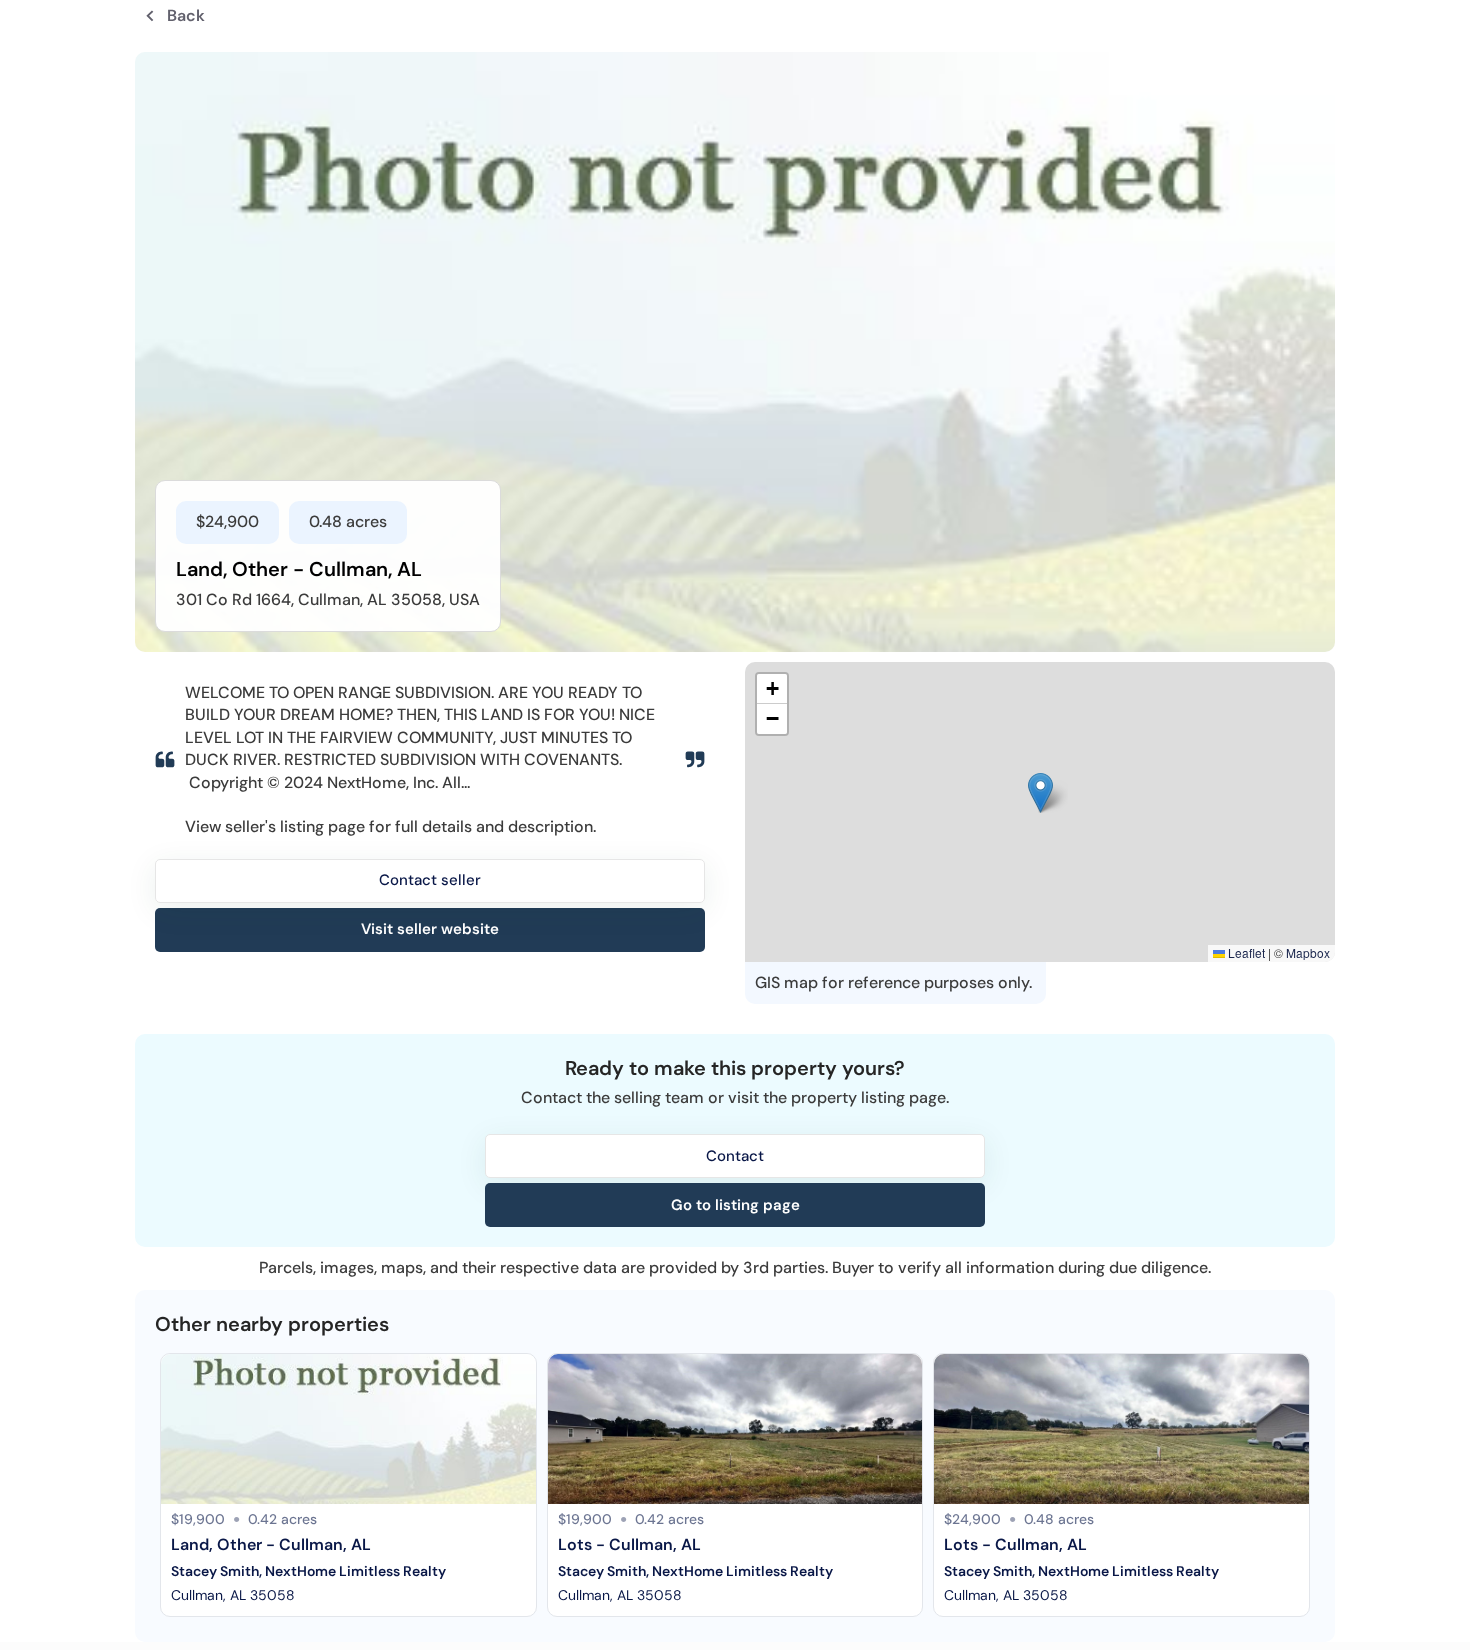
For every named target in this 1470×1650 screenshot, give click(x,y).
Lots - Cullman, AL (629, 1544)
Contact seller (430, 880)
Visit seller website (430, 929)
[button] (1040, 793)
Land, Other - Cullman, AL (271, 1544)
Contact (735, 1156)
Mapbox (1308, 952)
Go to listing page (735, 1205)
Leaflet (1245, 952)
